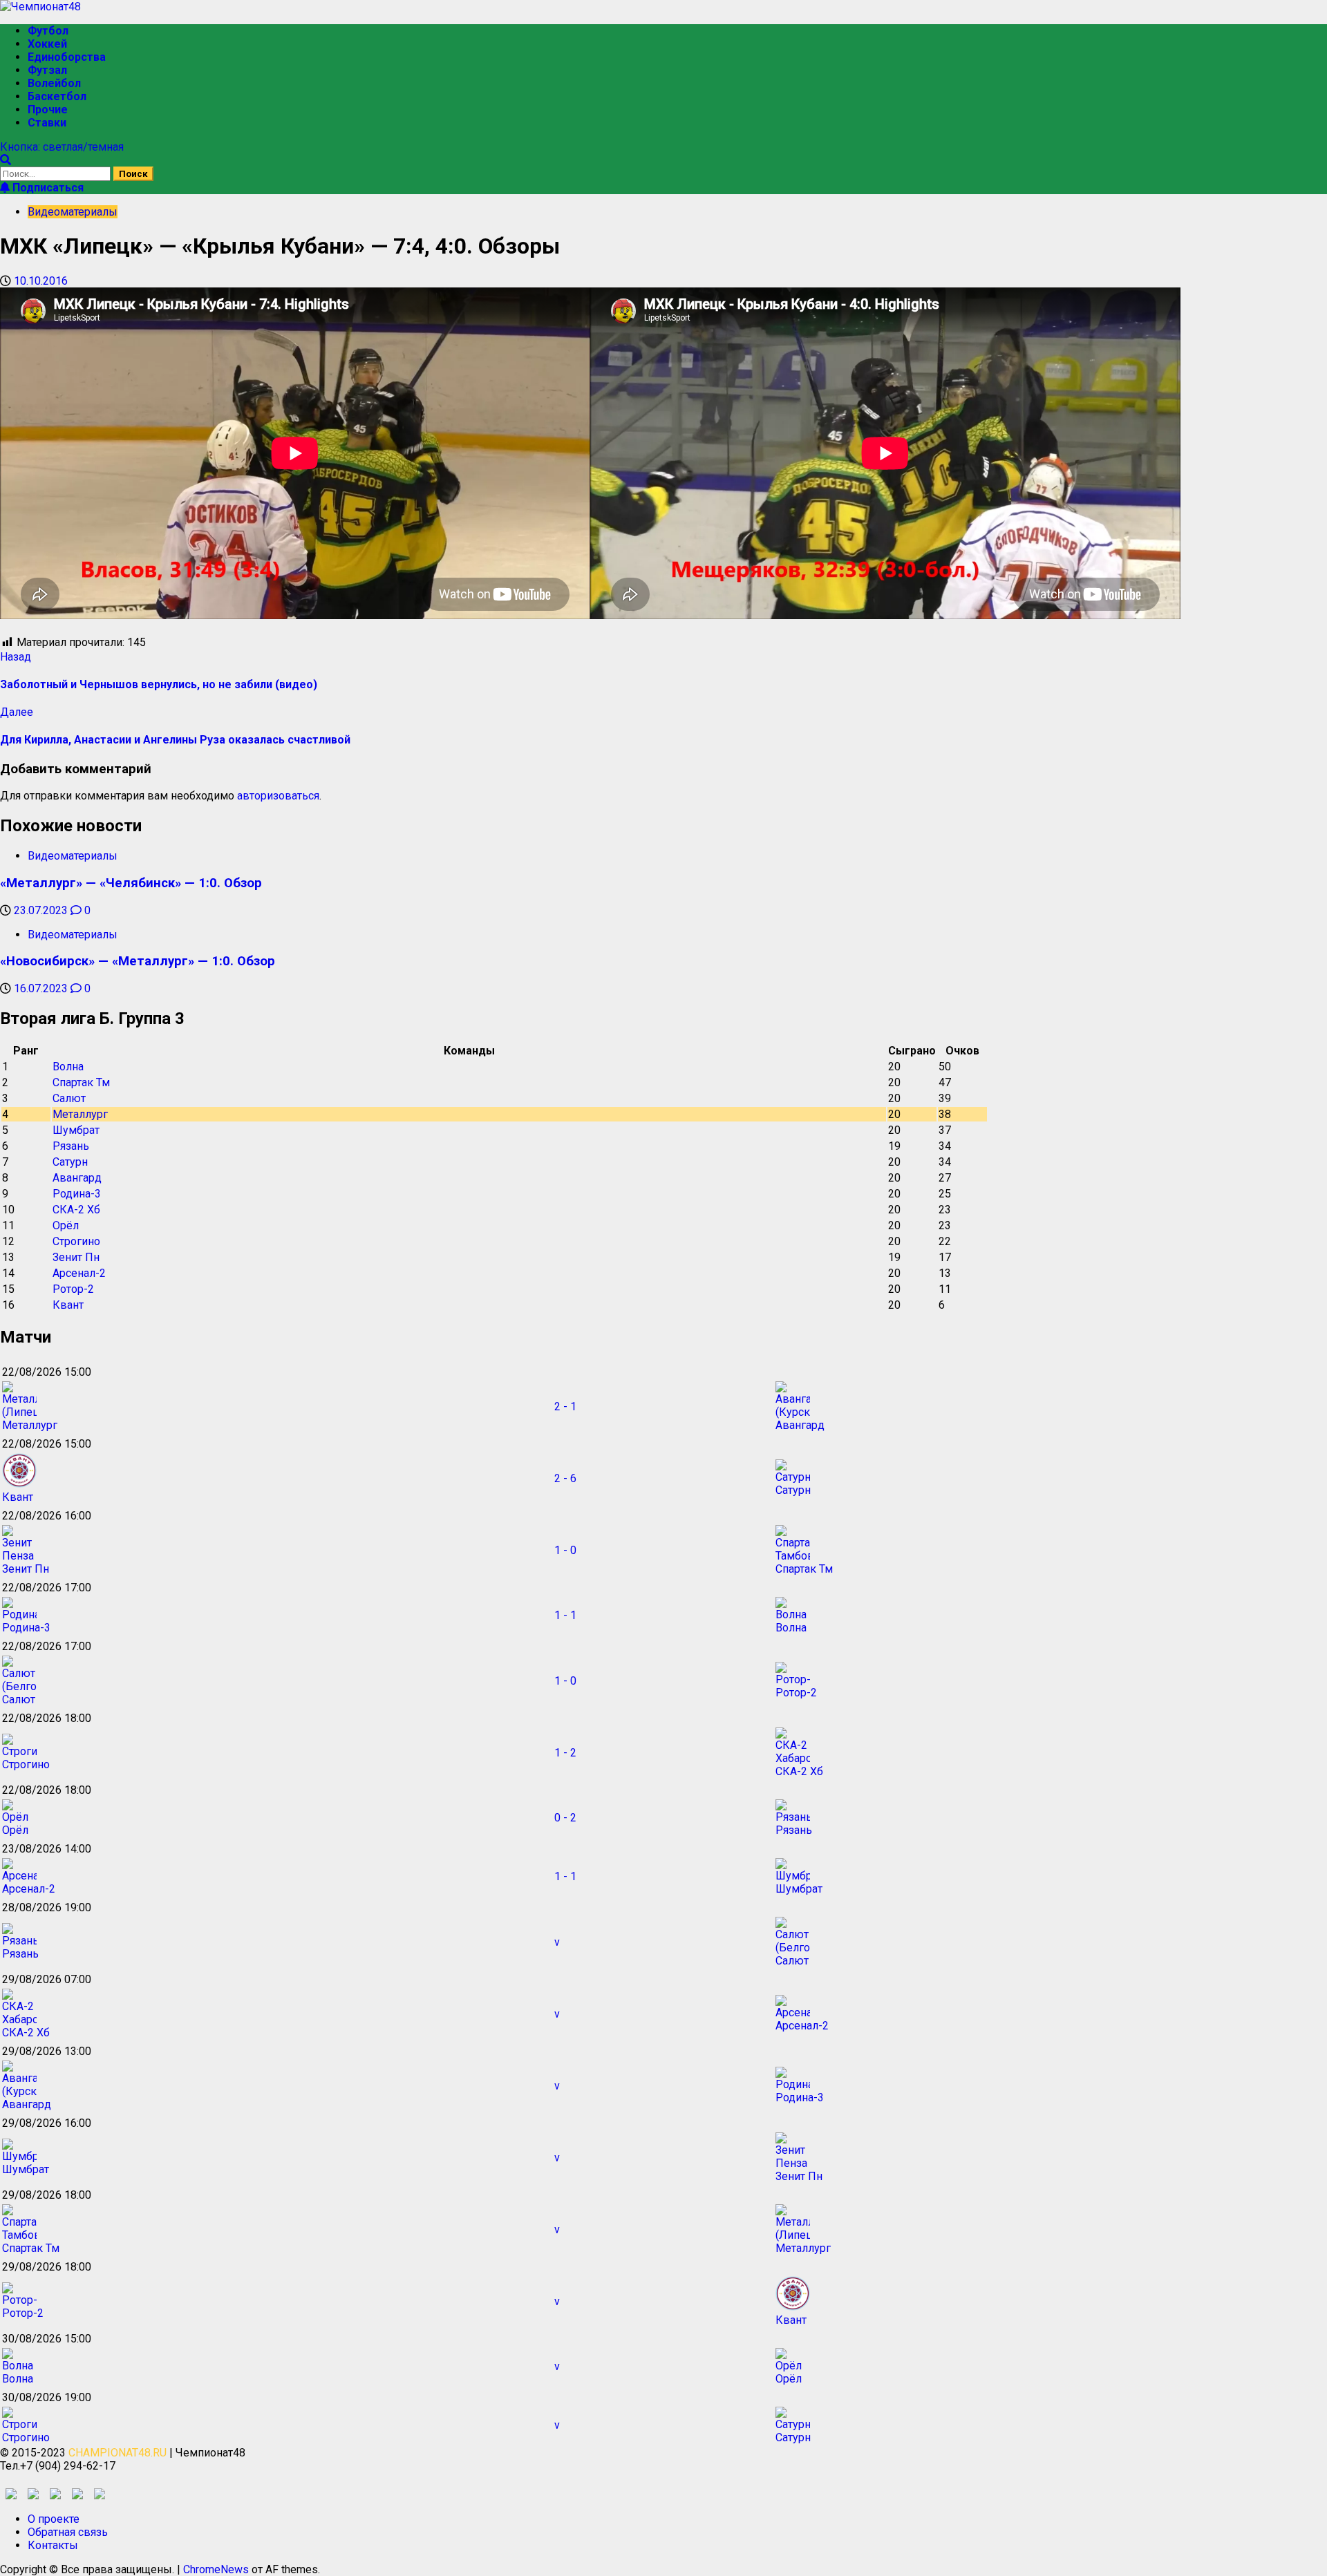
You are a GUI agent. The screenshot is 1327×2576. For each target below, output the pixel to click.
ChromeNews (216, 2569)
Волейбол (54, 83)
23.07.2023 (42, 910)
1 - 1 (565, 1615)
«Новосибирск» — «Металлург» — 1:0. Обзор (138, 961)
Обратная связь (68, 2532)
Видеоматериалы (73, 212)
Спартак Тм (81, 1082)
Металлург (80, 1114)
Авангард (77, 1178)
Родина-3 (77, 1194)
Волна (68, 1067)
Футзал (47, 70)
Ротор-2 (73, 1289)
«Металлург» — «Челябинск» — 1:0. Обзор (131, 883)
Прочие (48, 110)
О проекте (54, 2519)
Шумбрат (76, 1130)
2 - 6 (565, 1478)
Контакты (53, 2545)
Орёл (66, 1225)
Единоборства (67, 57)
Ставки (47, 123)
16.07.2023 (42, 988)
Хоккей (47, 44)
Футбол (48, 31)
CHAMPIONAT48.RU (117, 2453)
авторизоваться (278, 796)
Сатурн (70, 1162)
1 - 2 (565, 1753)
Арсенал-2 (79, 1273)
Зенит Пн (76, 1257)
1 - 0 (565, 1550)
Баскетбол (57, 96)
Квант (68, 1305)
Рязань (71, 1146)
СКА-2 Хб (76, 1210)
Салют (69, 1098)
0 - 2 (565, 1818)
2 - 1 (565, 1407)
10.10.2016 (41, 281)
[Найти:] (57, 173)
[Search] (6, 160)
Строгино (76, 1241)
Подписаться (47, 188)
